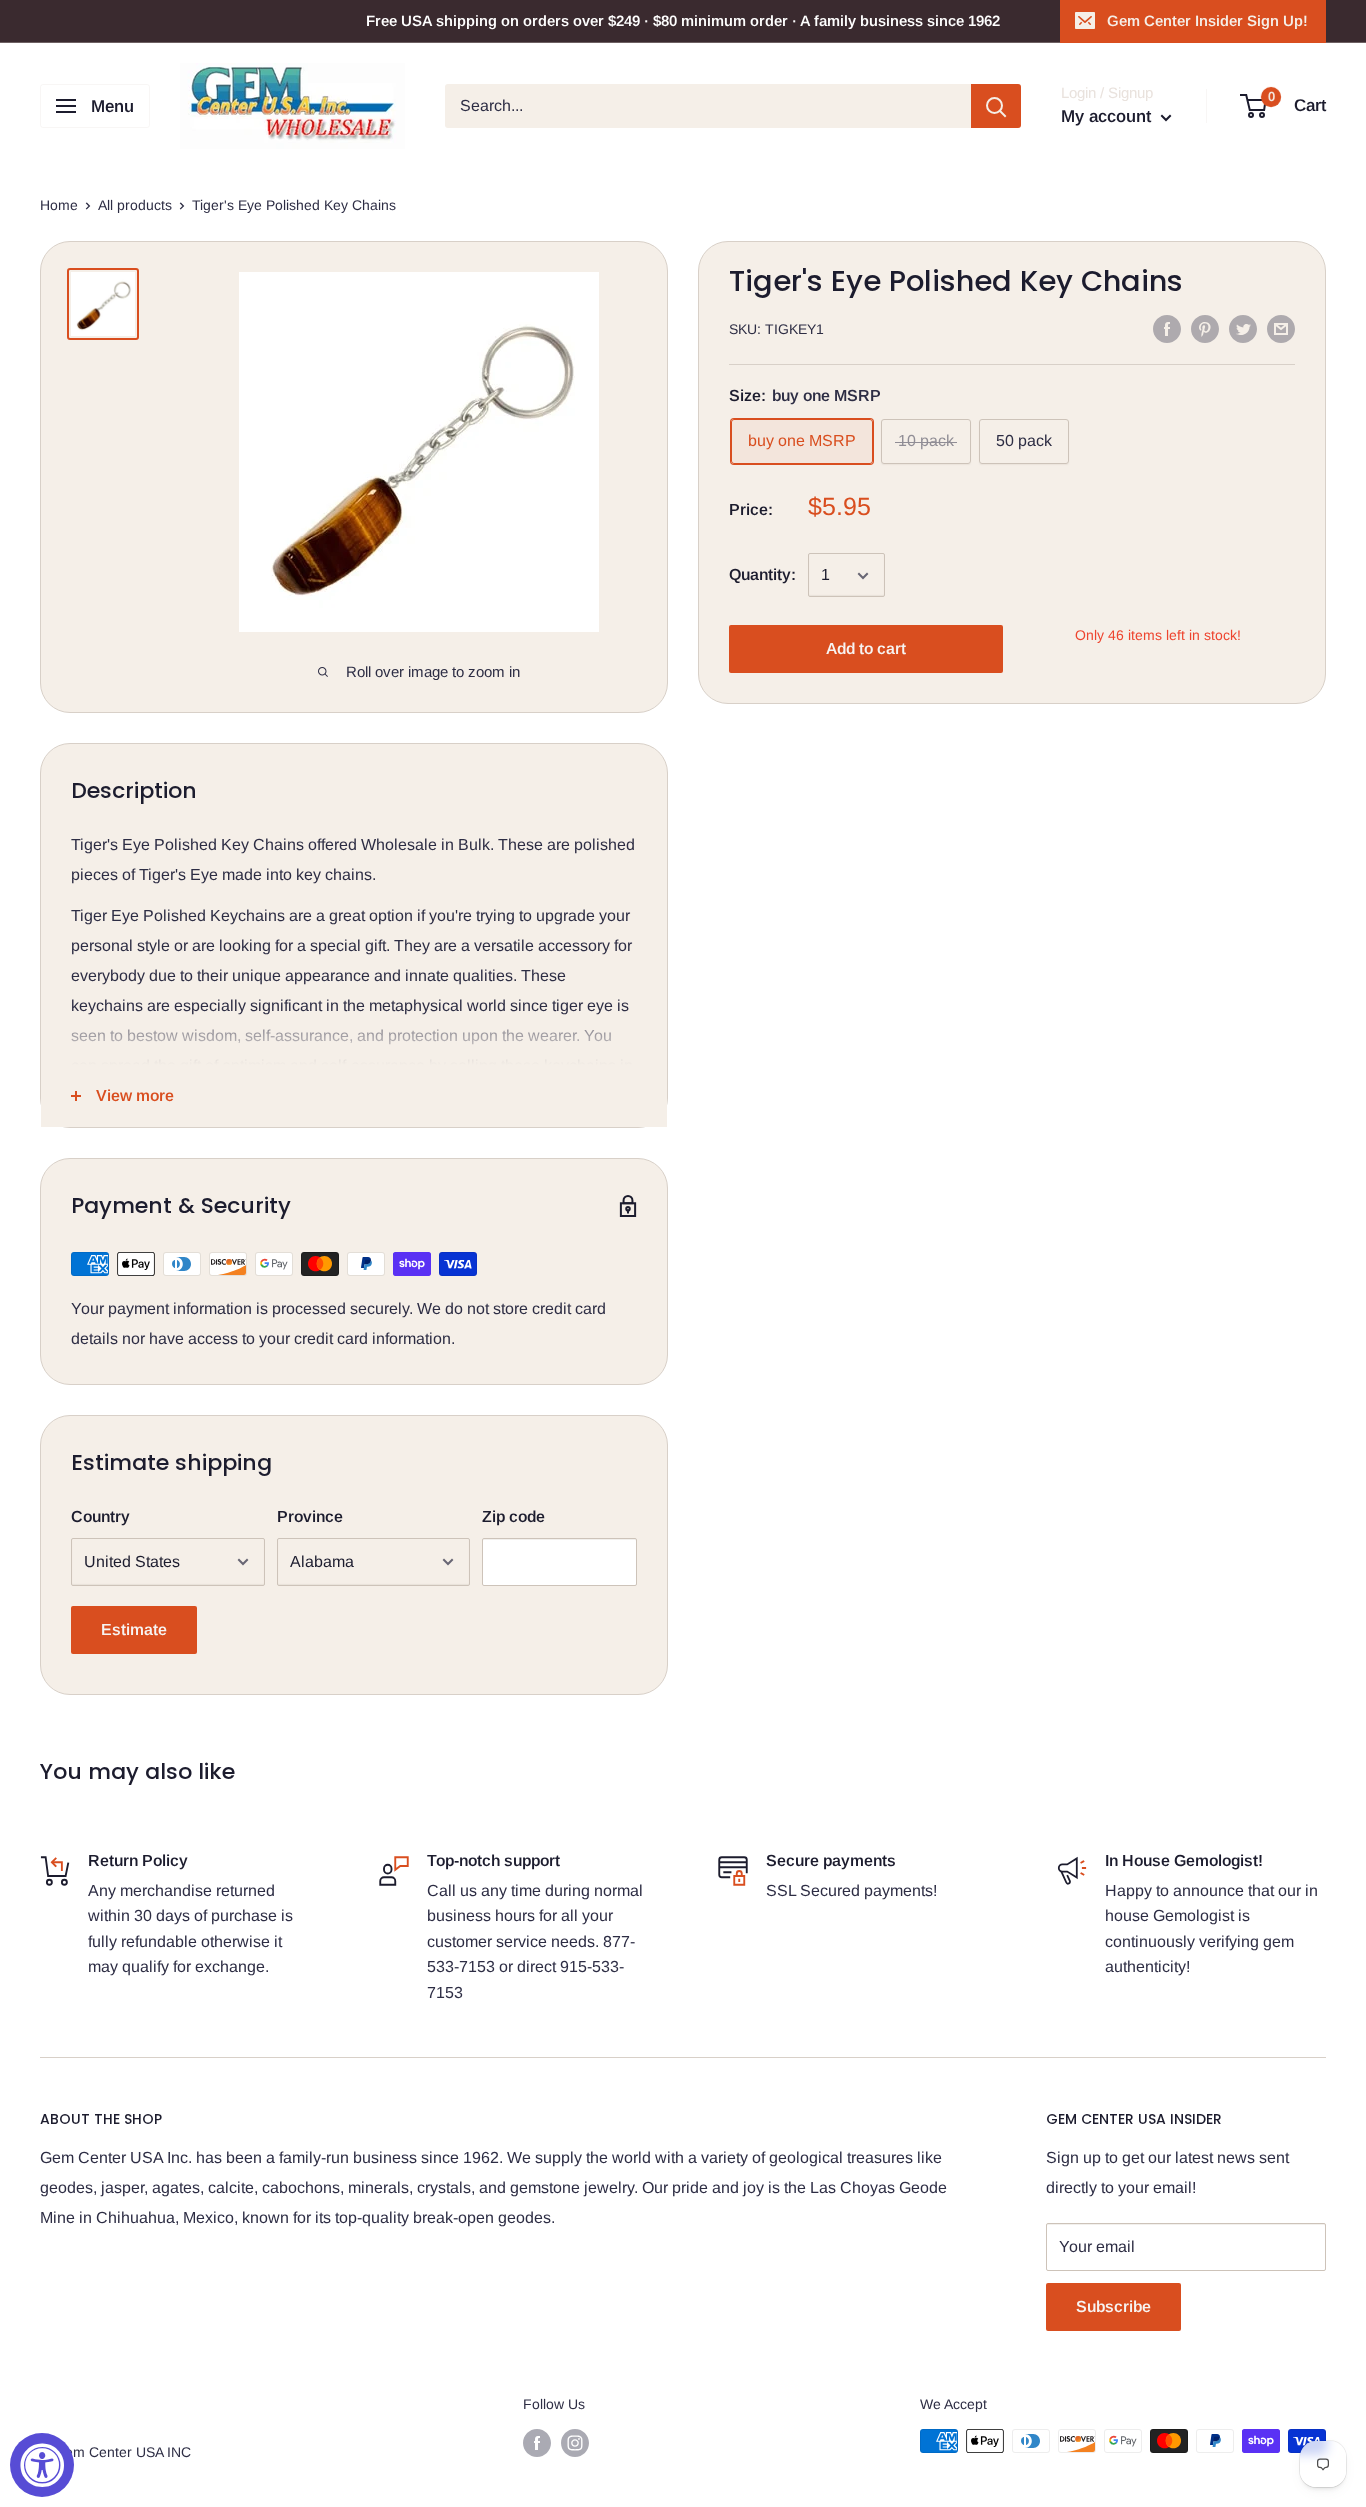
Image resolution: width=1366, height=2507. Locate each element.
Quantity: (762, 575)
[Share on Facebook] (1167, 328)
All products (135, 205)
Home (59, 205)
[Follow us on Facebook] (537, 2443)
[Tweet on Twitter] (1243, 328)
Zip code (513, 1516)
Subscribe (1113, 2306)
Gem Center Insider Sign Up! (1207, 20)
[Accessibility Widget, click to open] (42, 2465)
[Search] (996, 106)
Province (310, 1516)
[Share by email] (1281, 328)
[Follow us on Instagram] (575, 2443)
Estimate (134, 1629)
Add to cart (866, 649)
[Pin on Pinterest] (1205, 328)
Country (100, 1516)
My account (1108, 116)
